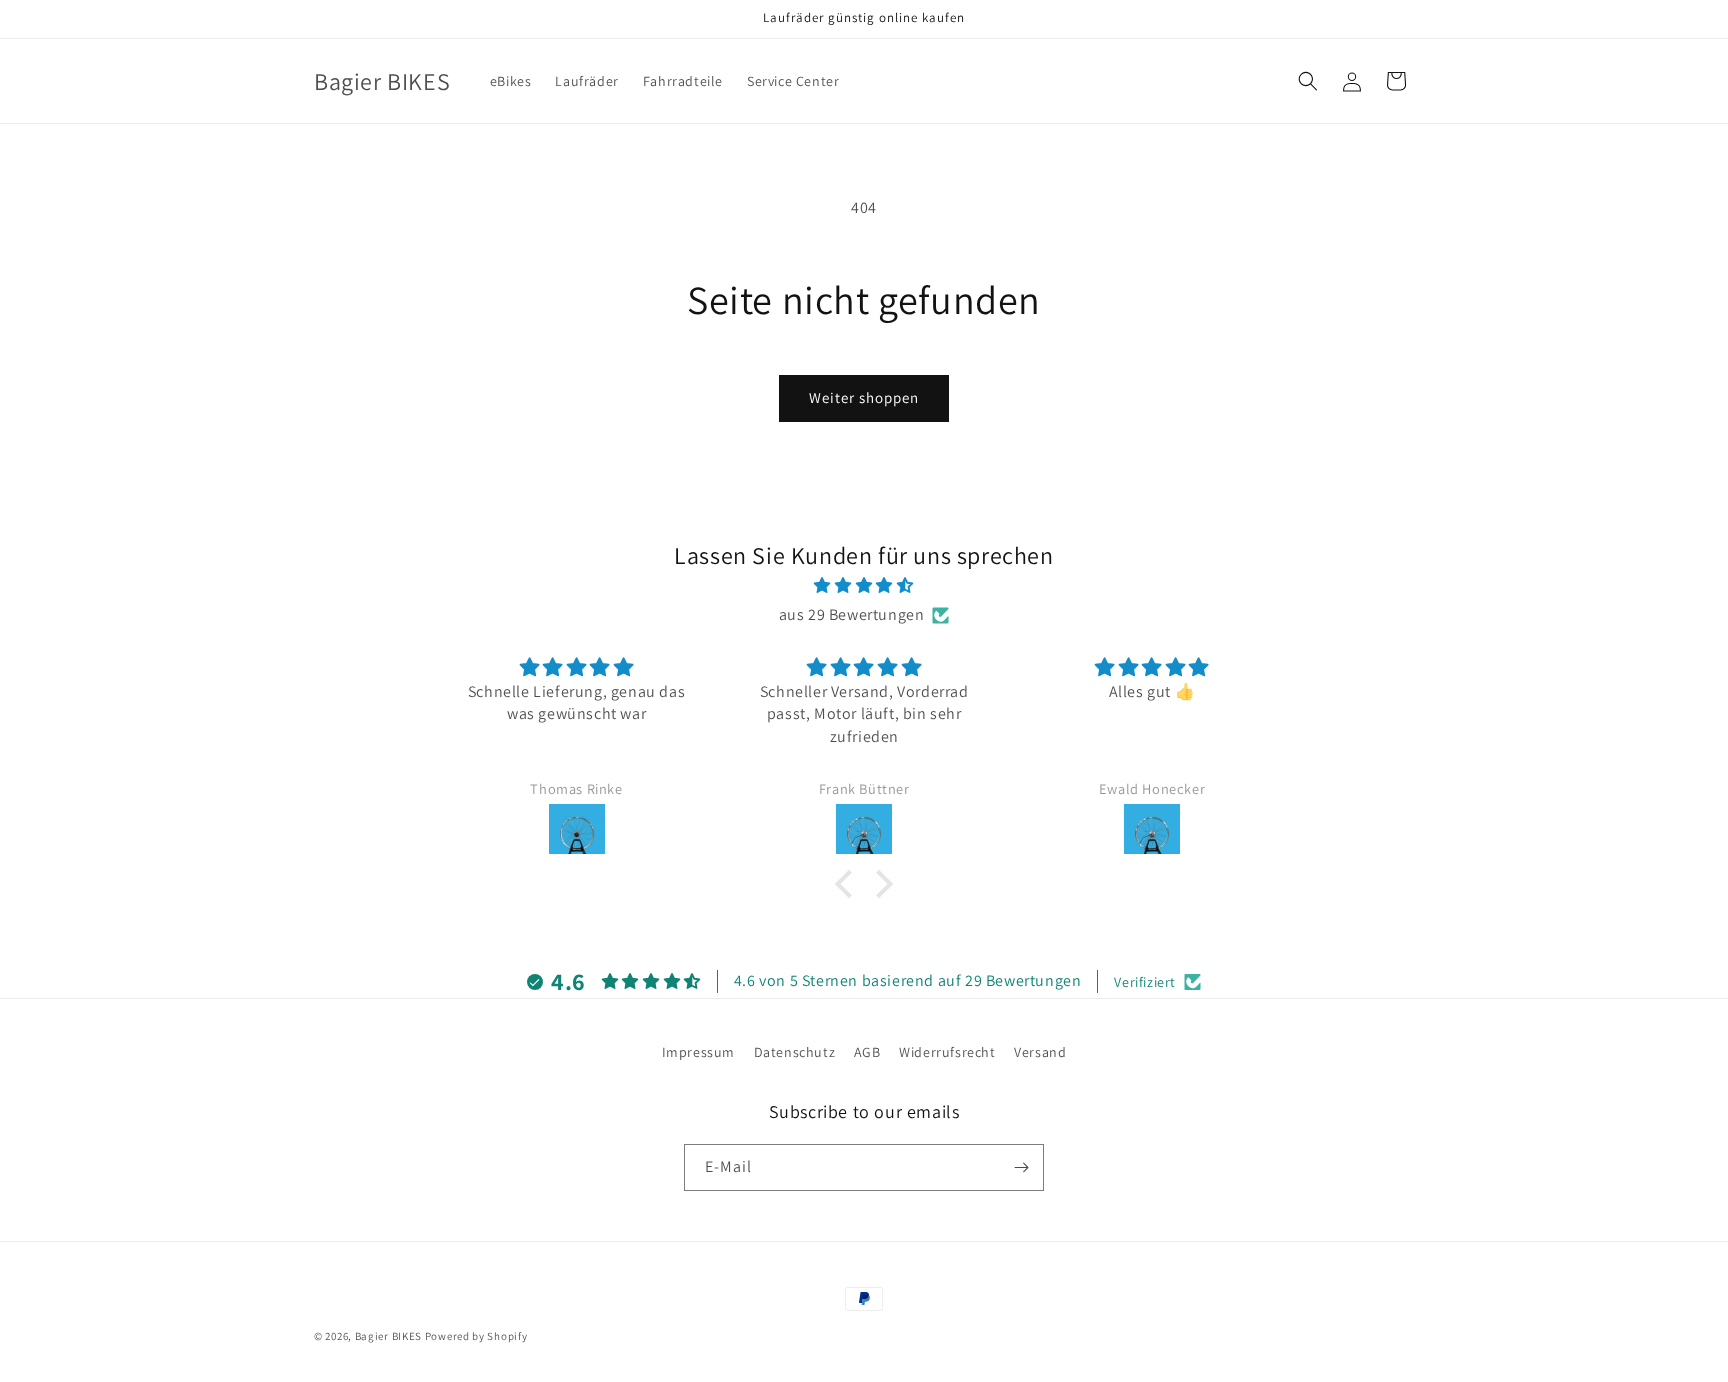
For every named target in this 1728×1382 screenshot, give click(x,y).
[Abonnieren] (1021, 1167)
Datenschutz (795, 1052)
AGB (867, 1052)
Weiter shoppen (864, 397)
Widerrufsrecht (947, 1052)
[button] (1308, 81)
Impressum (698, 1052)
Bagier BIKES (388, 1336)
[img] (864, 586)
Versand (1040, 1052)
